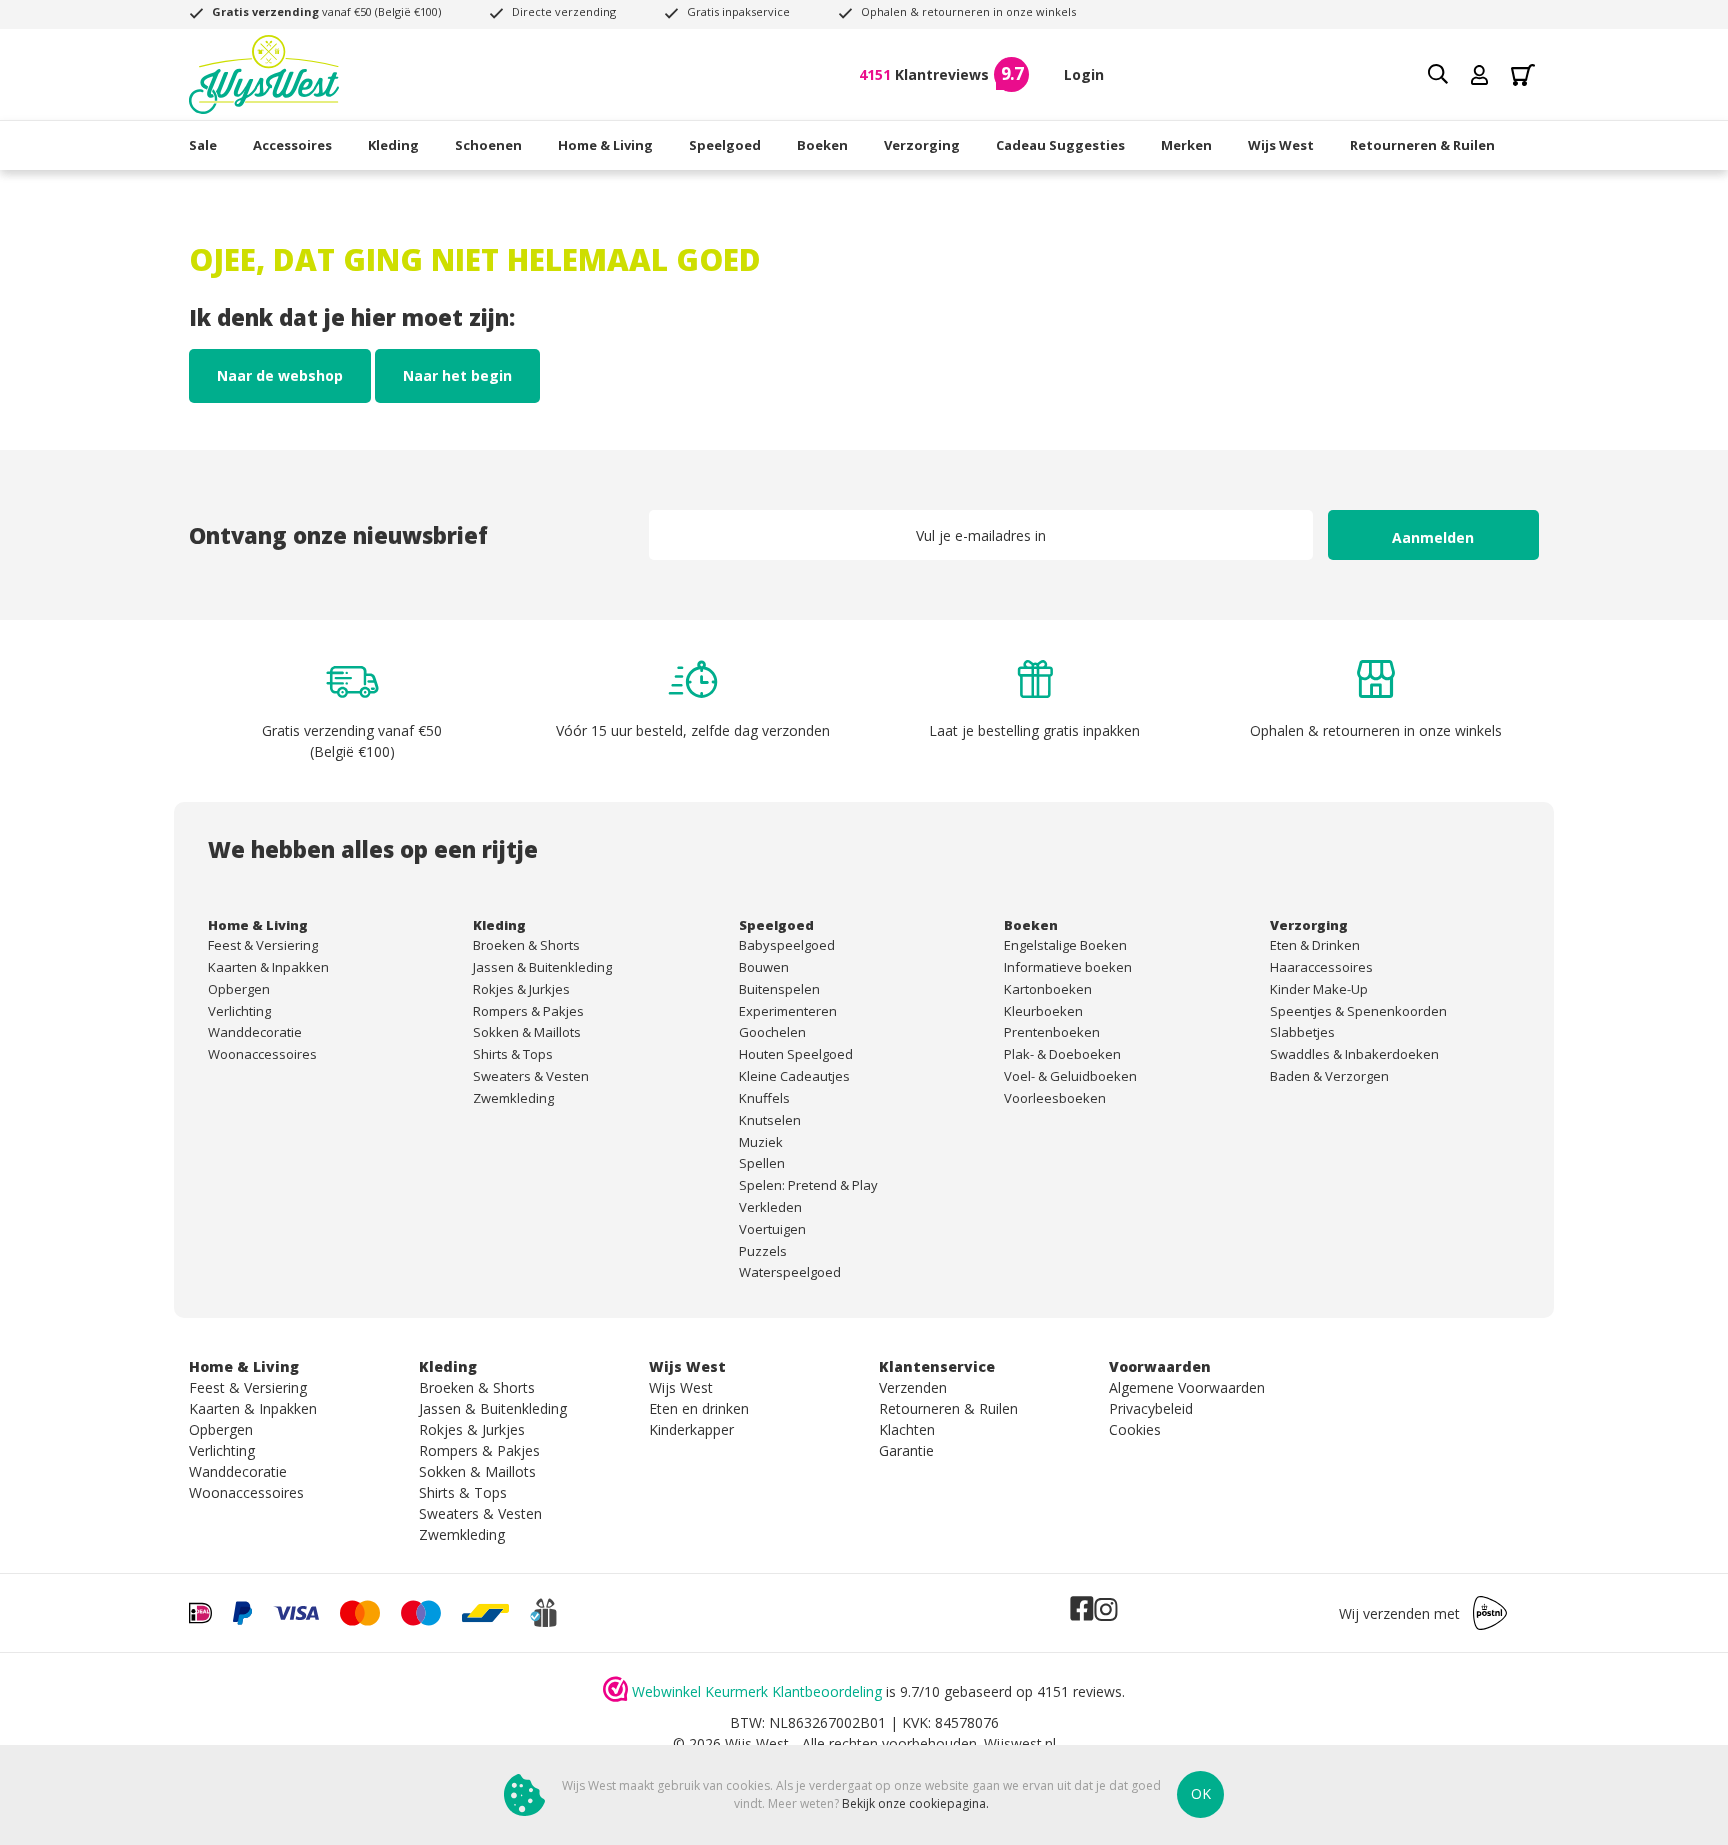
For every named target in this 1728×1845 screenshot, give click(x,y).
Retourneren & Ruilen (1422, 145)
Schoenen (488, 145)
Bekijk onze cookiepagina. (915, 1803)
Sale (203, 145)
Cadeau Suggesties (1060, 145)
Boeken (822, 145)
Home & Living (605, 145)
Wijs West (1281, 145)
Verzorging (922, 145)
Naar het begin (457, 375)
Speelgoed (725, 145)
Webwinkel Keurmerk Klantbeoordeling (757, 1691)
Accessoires (292, 145)
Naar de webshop (280, 375)
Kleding (393, 145)
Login (1084, 74)
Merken (1186, 145)
